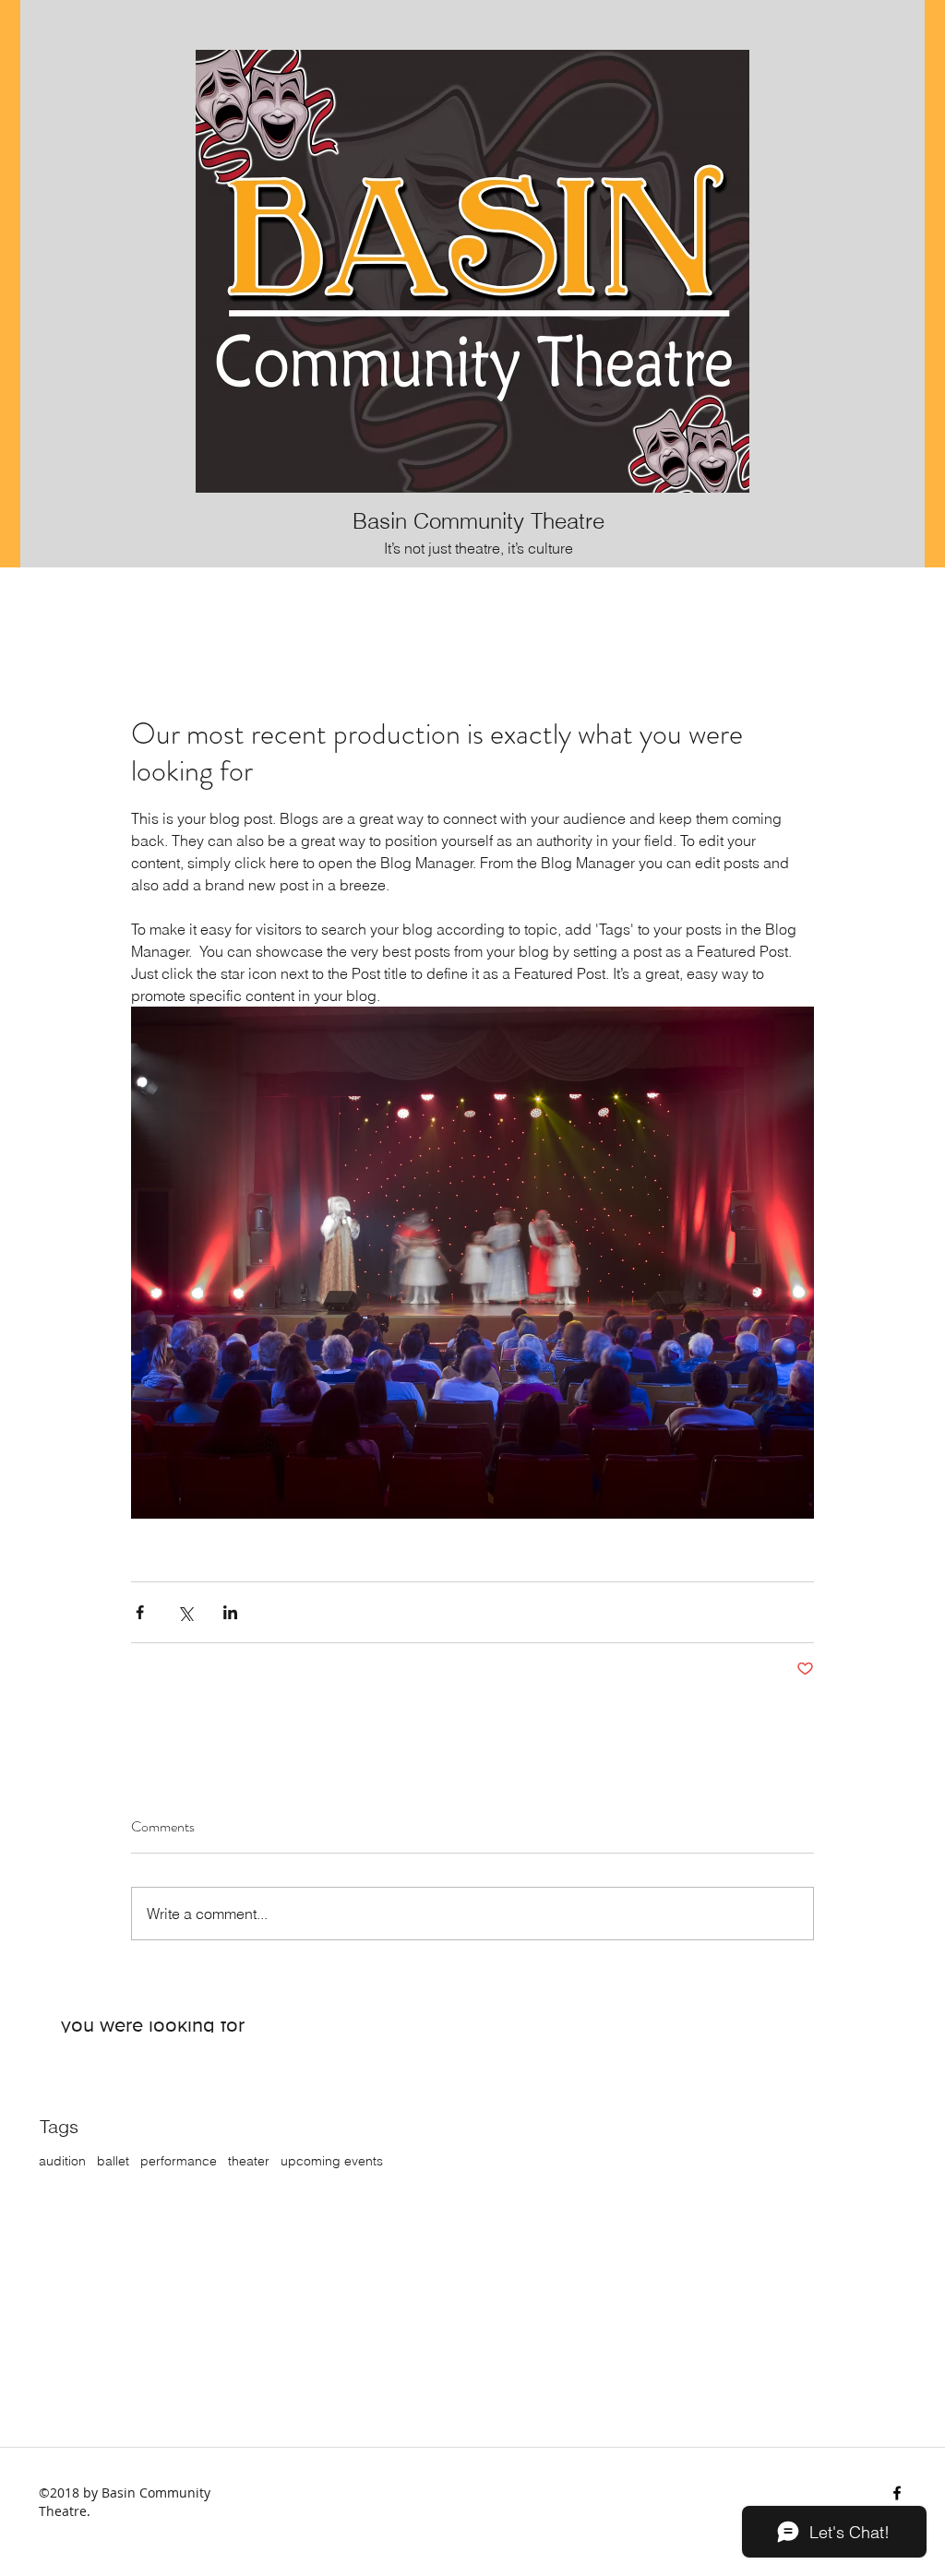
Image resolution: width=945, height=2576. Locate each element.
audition (62, 2161)
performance (179, 2161)
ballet (113, 2161)
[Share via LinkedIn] (230, 1612)
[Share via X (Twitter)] (185, 1612)
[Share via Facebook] (140, 1612)
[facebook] (897, 2493)
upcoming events (332, 2161)
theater (249, 2161)
